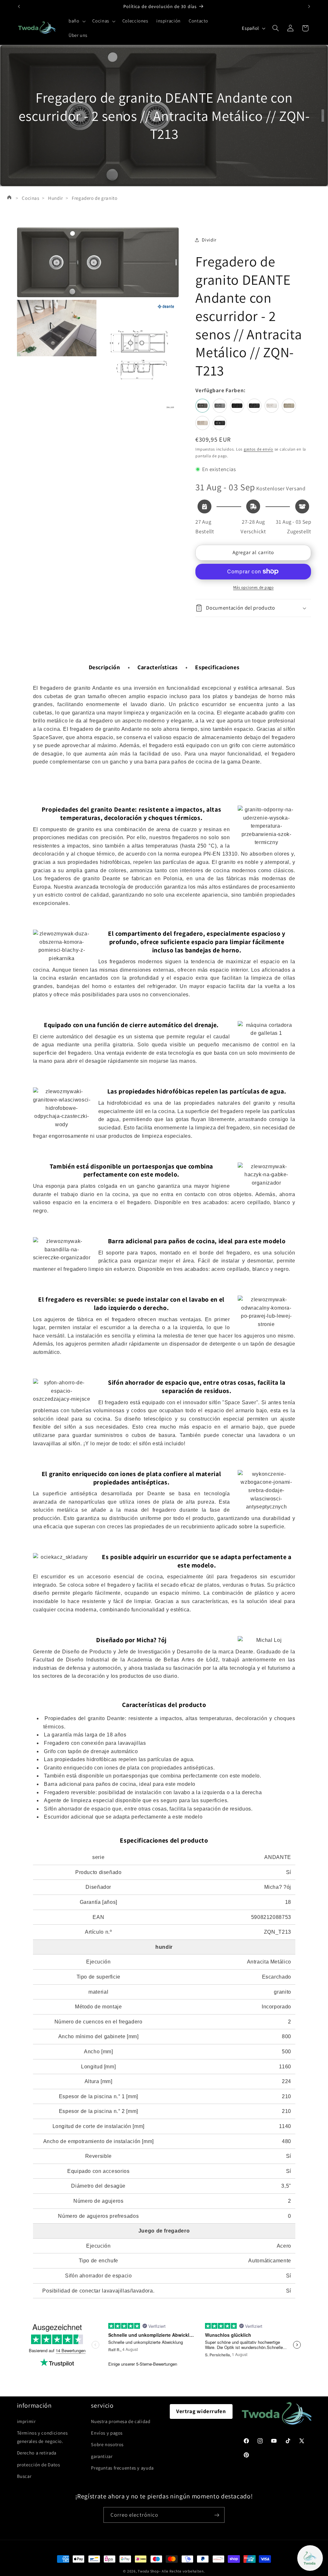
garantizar (102, 2456)
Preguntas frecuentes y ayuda (122, 2468)
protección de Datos (39, 2465)
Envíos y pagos (107, 2433)
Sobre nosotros (107, 2444)
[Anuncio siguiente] (309, 6)
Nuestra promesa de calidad (121, 2421)
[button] (76, 21)
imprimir (26, 2421)
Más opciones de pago (254, 587)
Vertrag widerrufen (201, 2411)
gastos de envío (258, 449)
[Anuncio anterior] (19, 6)
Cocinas (30, 198)
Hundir (56, 198)
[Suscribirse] (217, 2515)
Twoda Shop (148, 2571)
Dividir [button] (209, 240)
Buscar (24, 2476)
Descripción (104, 667)
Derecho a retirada (37, 2453)
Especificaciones (217, 667)
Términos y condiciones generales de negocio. (42, 2437)
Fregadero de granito (95, 198)
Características (157, 667)
